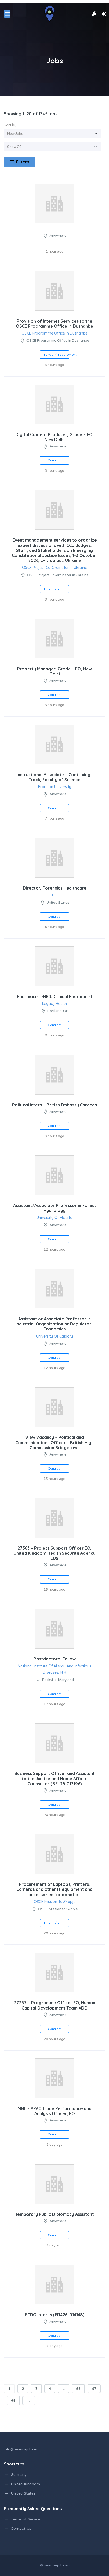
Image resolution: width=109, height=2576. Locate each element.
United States (23, 2493)
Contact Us (21, 2529)
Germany (19, 2475)
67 (94, 2389)
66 (78, 2389)
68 (13, 2400)
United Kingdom (25, 2484)
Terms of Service (26, 2519)
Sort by (10, 125)
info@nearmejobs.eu (21, 2449)
